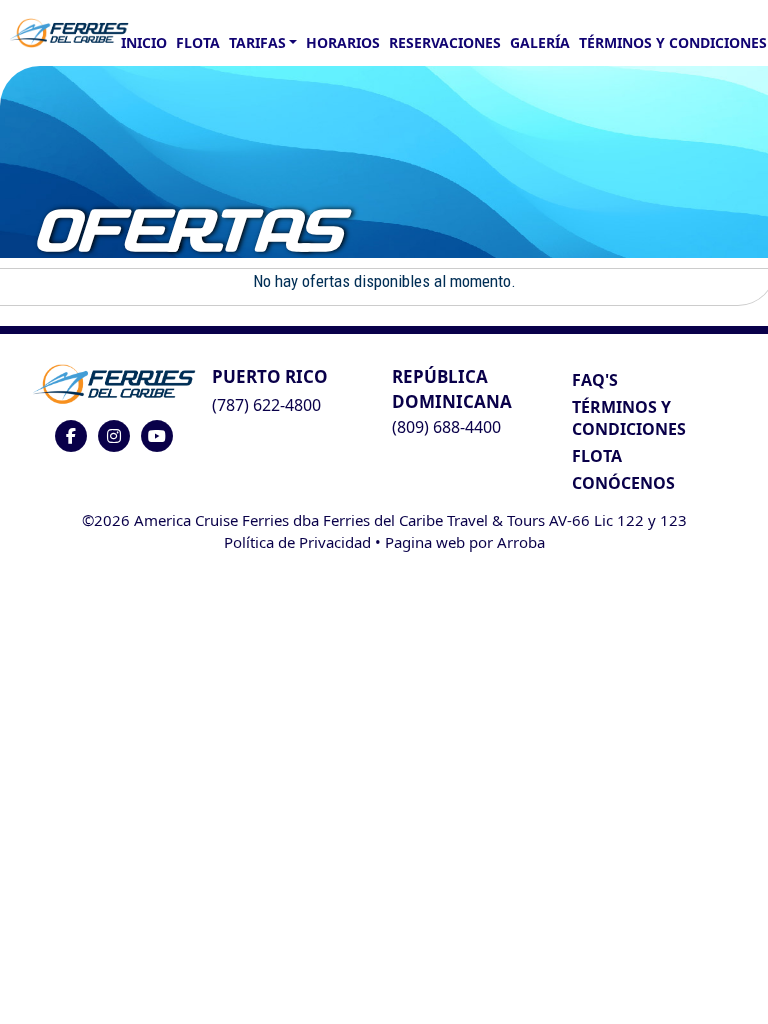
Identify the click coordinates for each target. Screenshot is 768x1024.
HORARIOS (343, 42)
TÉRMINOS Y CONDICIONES (629, 418)
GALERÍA (540, 42)
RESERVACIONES (445, 42)
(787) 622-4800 (266, 405)
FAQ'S (595, 380)
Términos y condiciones (673, 42)
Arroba (521, 542)
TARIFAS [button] (257, 42)
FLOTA (198, 42)
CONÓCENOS (623, 483)
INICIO (144, 42)
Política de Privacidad (297, 542)
